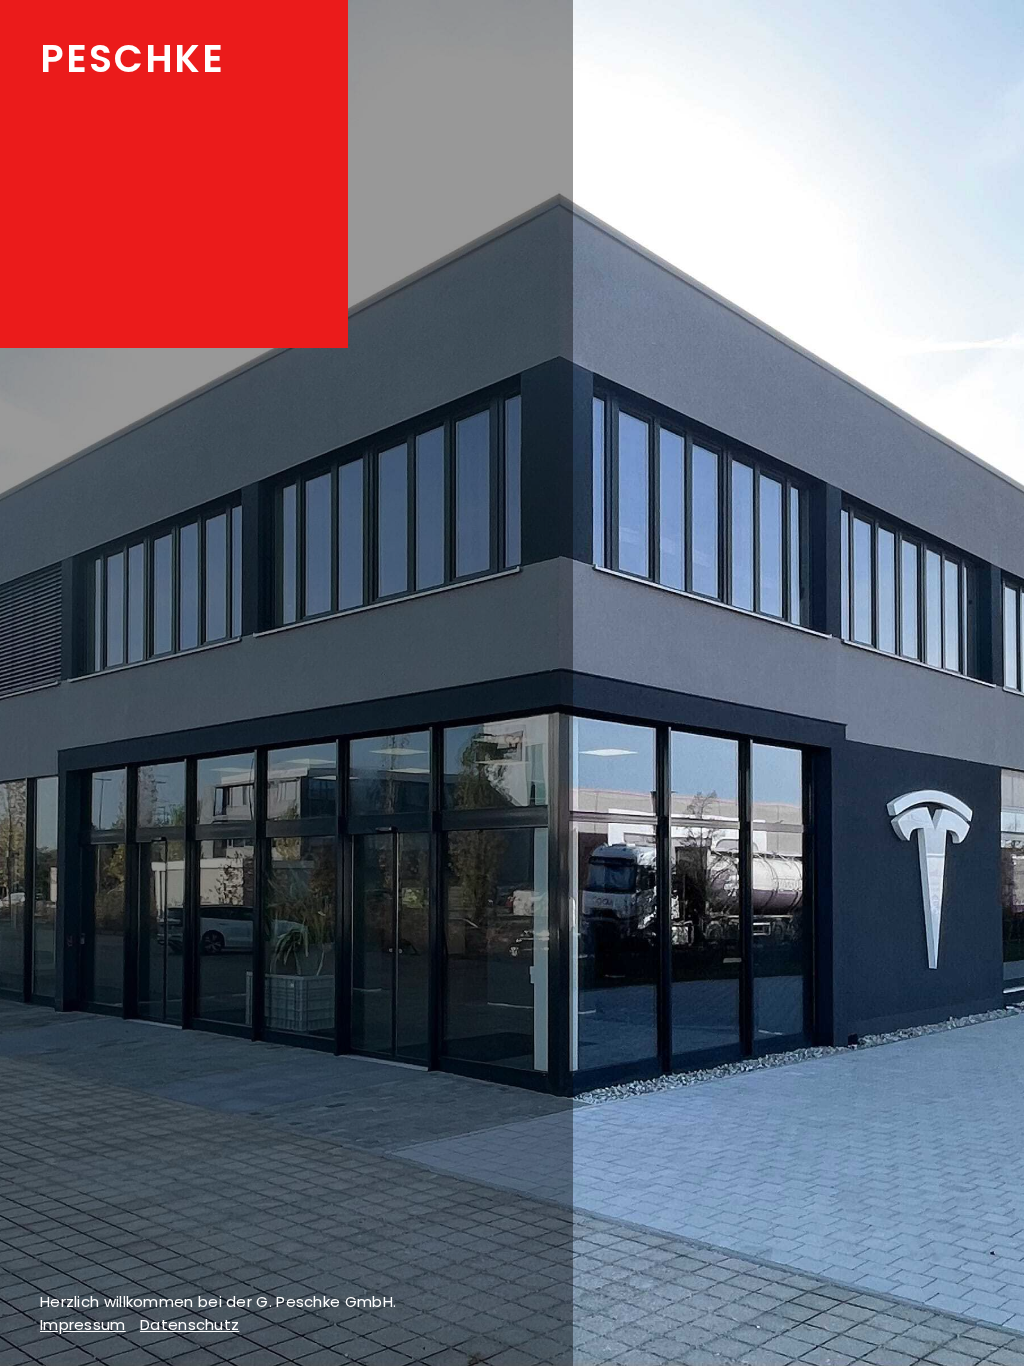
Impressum (83, 1324)
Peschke (132, 58)
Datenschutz (189, 1324)
